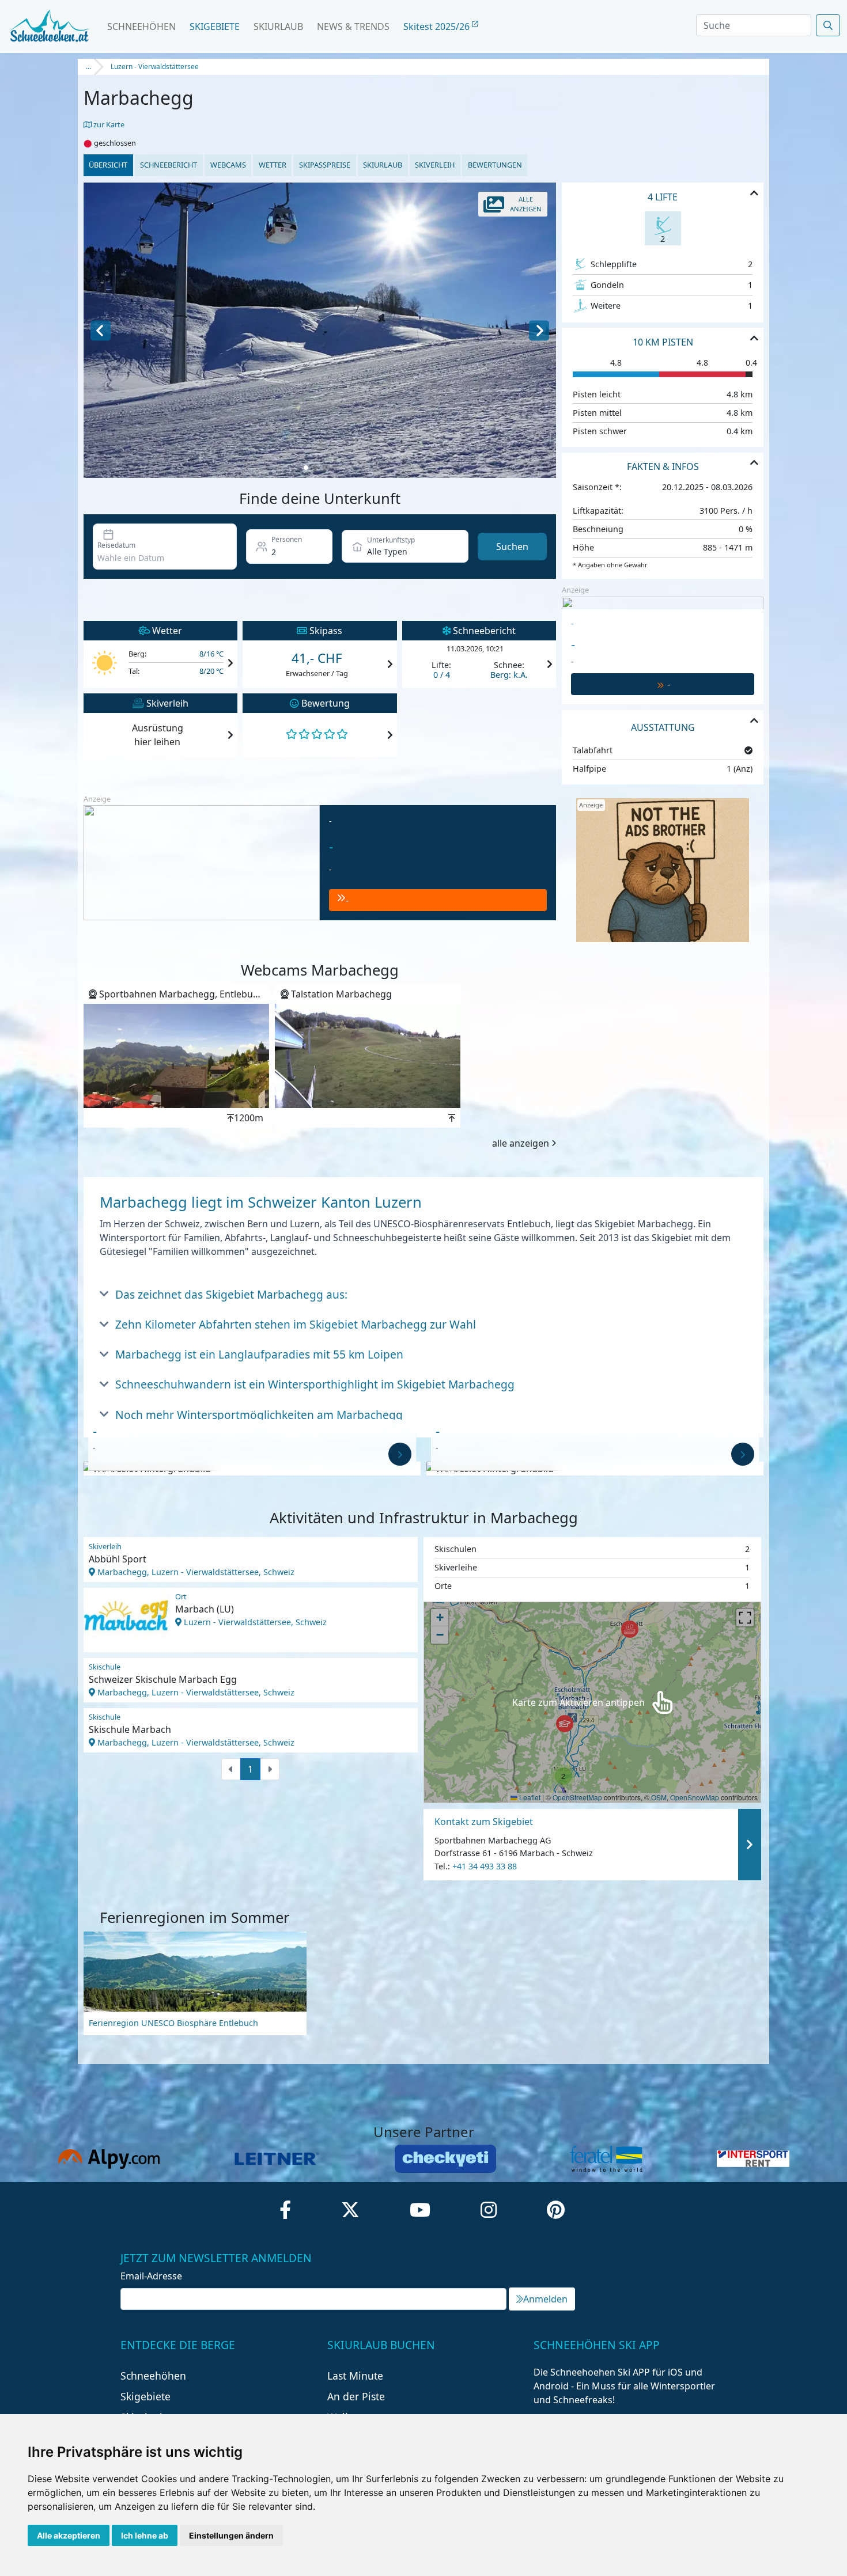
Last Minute (355, 2376)
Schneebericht (169, 165)
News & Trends (353, 26)
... (88, 67)
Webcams (228, 165)
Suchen (512, 547)
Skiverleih (435, 165)
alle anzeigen (521, 1143)
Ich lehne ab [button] (145, 2535)
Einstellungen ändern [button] (231, 2535)
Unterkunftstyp (391, 540)
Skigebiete (215, 26)
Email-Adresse (151, 2276)
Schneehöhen (141, 26)
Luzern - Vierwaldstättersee (155, 67)
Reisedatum (116, 545)
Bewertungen (495, 165)
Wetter (273, 165)
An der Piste (356, 2396)
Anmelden (545, 2299)
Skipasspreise (325, 165)
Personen (287, 539)
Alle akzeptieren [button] (69, 2535)
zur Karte (108, 124)
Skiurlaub (278, 26)
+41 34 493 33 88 (485, 1866)
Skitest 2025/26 (438, 26)
